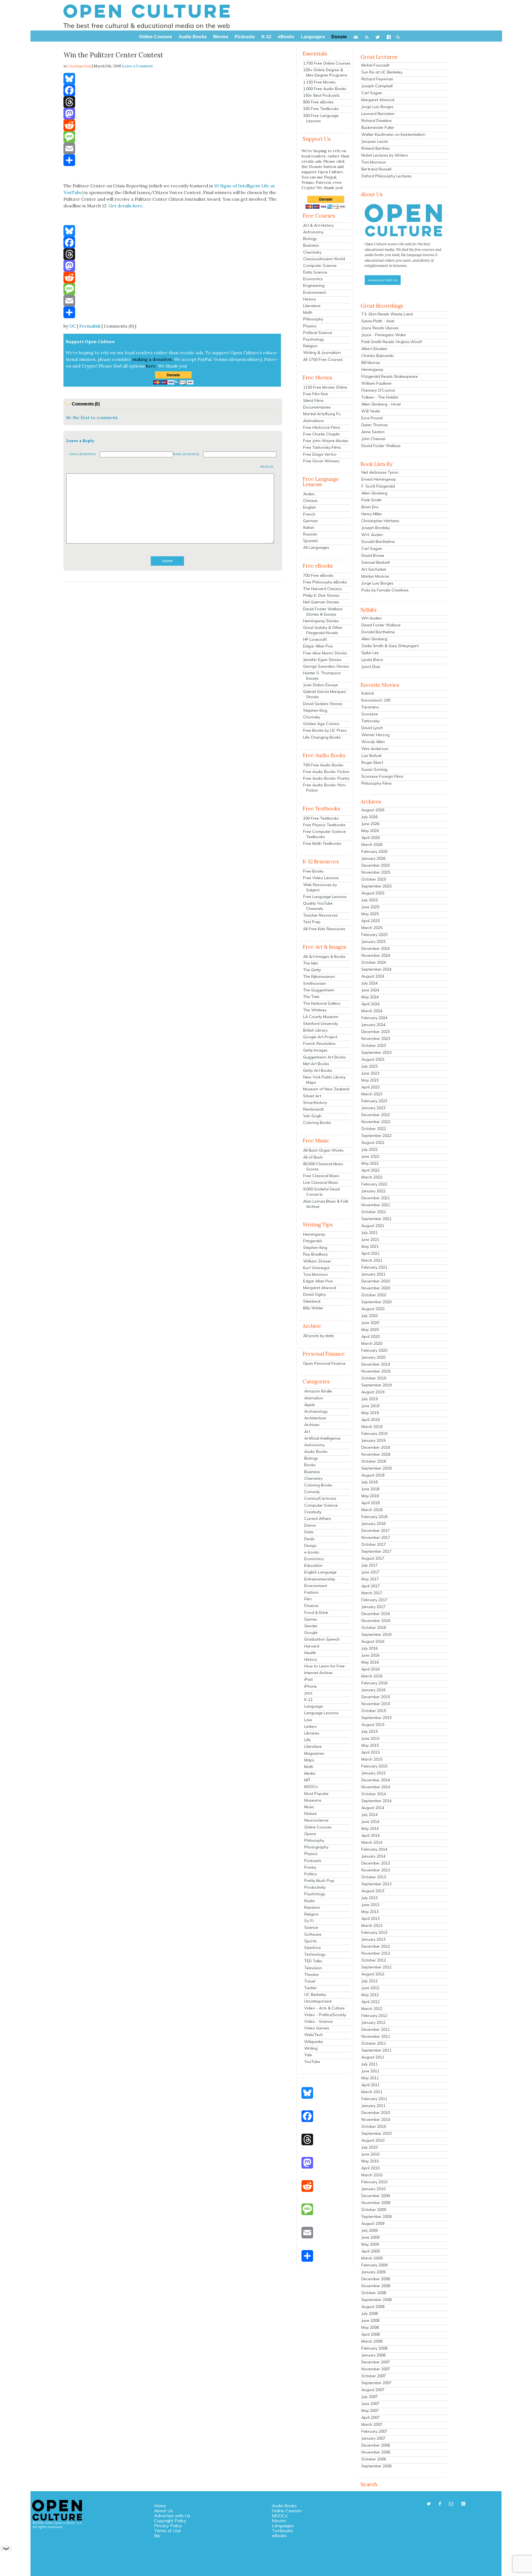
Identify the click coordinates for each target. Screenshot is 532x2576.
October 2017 (374, 1544)
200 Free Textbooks (321, 109)
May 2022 (370, 1163)
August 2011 (373, 2057)
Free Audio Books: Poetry (326, 778)
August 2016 (373, 1641)
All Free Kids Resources (324, 929)
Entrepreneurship (320, 1579)
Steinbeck (312, 1301)
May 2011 (370, 2078)
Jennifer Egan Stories (322, 660)
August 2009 (373, 2223)
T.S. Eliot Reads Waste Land (387, 314)
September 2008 (376, 2300)
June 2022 (370, 1156)
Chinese (310, 501)
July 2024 (369, 983)
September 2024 (376, 969)
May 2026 (370, 831)
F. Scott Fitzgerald (378, 486)
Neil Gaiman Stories (321, 602)
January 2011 (373, 2106)
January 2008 (373, 2355)
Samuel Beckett (376, 562)
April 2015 (370, 1752)
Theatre (311, 1975)
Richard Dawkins (377, 121)
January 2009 (373, 2272)
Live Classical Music (321, 1182)
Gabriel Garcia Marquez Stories (325, 694)
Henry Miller (372, 514)
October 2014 (374, 1794)
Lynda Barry (372, 660)
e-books (312, 1552)
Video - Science (319, 2021)
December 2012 (376, 1946)
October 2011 (374, 2043)
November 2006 (376, 2452)
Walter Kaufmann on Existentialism (393, 134)
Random (312, 1907)
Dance (310, 1525)
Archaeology (316, 1411)
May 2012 (370, 1995)
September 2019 (376, 1385)
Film (308, 1599)
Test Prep (312, 922)
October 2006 (374, 2459)
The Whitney (315, 1010)
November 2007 (376, 2369)
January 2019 (373, 1440)
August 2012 (373, 1974)
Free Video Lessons (321, 878)
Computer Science (320, 266)
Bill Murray (371, 363)
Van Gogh (312, 1116)
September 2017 (376, 1551)
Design (310, 1545)
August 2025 (373, 893)
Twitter (311, 1988)
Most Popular (316, 1794)
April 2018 (370, 1503)
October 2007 (374, 2376)
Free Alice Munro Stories (325, 653)
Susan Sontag (374, 769)
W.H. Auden (372, 535)
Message (267, 467)
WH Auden (371, 618)
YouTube (312, 2062)
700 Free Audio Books (323, 765)
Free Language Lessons (325, 897)
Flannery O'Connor (378, 390)
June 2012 (370, 1988)
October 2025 (374, 879)
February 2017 (374, 1600)
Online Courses (318, 1827)
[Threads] (173, 102)
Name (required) (186, 454)
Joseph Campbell (377, 86)
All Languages (316, 547)
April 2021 (370, 1253)
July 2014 (369, 1815)
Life (307, 1740)
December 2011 (376, 2029)
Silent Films (313, 401)
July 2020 (369, 1316)
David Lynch (372, 728)
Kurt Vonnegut (316, 1268)
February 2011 (374, 2099)
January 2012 (373, 2022)
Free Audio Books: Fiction (326, 772)
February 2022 (374, 1184)
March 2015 (372, 1759)
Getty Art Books (318, 1070)
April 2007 (370, 2417)
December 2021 (376, 1198)
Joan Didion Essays (321, 685)
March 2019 (372, 1427)
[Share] (173, 160)
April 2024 (370, 1004)
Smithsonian (314, 983)
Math (308, 312)
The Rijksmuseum (319, 976)
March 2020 (372, 1343)
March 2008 (372, 2341)
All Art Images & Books (324, 957)
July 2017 (369, 1565)
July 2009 (369, 2230)
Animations (314, 421)
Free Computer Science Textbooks (324, 834)
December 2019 (376, 1364)
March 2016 (372, 1676)
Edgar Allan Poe (318, 646)
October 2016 (374, 1628)
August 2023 (373, 1059)
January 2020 (373, 1357)
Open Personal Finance (324, 1363)
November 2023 (376, 1039)
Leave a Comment (137, 66)
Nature (310, 1814)
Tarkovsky (370, 721)
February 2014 (374, 1849)
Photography (316, 1847)
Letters (310, 1726)
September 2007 (376, 2383)
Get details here (126, 206)
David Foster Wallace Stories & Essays (323, 612)
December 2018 (376, 1447)
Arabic (309, 494)
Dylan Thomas (375, 425)
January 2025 (373, 942)
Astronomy (313, 232)
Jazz (308, 1693)
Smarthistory (315, 1103)
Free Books (313, 871)
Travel (310, 1981)
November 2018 (376, 1454)
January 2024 (373, 1025)
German (310, 521)
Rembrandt (313, 1109)
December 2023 (376, 1032)
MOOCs (311, 1787)
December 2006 (376, 2445)
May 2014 (370, 1828)
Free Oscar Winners (321, 461)
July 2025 (369, 900)
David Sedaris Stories (323, 704)
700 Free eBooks (318, 575)
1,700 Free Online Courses (327, 63)
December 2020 (376, 1281)
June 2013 (370, 1905)
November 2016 (376, 1621)
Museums (313, 1800)
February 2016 (374, 1683)
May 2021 (370, 1246)
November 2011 (376, 2036)
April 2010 (370, 2168)
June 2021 (370, 1239)
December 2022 (376, 1115)
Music (309, 1807)
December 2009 (376, 2196)
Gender (311, 1626)
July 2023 (369, 1066)
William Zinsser (317, 1261)
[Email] (173, 149)
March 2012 (372, 2009)
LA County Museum (321, 1017)
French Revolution (319, 1044)
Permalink (90, 326)
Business (311, 245)
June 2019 (370, 1406)
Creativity (313, 1512)
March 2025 (372, 928)
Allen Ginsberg (374, 493)
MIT (307, 1780)
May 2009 (370, 2244)
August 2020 (373, 1309)
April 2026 (370, 838)
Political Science (318, 333)
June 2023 (370, 1073)
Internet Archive (318, 1673)
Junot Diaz (371, 667)
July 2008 (369, 2314)
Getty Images (315, 1050)
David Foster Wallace (381, 446)
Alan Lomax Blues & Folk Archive (326, 1204)
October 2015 (374, 1711)
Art (307, 1432)
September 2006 (376, 2466)
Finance (311, 1606)
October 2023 (374, 1045)
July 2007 (369, 2397)
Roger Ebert (372, 762)
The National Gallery (322, 1003)
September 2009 (376, 2217)
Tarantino (370, 707)
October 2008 (374, 2293)
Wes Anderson (375, 749)
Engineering (314, 285)
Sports (310, 1941)
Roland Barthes (376, 148)
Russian (310, 534)
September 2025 (376, 886)
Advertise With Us (383, 280)
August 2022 (373, 1142)
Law (308, 1720)
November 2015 (376, 1704)
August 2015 (373, 1725)
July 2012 (369, 1981)
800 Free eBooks (318, 102)
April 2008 (370, 2334)
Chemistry (312, 252)
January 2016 (373, 1690)
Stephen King (315, 710)
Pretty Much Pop (319, 1881)
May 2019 (370, 1413)
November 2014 (376, 1787)
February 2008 (374, 2348)
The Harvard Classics (323, 589)
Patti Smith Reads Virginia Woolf (392, 342)
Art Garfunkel (374, 569)
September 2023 (376, 1052)
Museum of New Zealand (326, 1089)
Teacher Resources (320, 915)
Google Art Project (320, 1037)
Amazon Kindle (318, 1391)
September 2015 (376, 1718)
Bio (157, 2536)
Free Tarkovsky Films (322, 447)
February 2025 (374, 935)
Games (311, 1619)
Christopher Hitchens (380, 521)
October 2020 (374, 1295)
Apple (310, 1405)
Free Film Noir (316, 394)
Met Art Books (316, 1064)
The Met (310, 963)
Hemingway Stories (321, 621)
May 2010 (370, 2161)
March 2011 (372, 2092)
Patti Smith (371, 500)
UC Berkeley (315, 1995)
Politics (311, 1874)
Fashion (311, 1592)
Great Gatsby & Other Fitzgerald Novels (323, 630)
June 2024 (370, 990)
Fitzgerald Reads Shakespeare (390, 376)
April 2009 (370, 2251)
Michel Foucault (375, 65)
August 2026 (373, 810)
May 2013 (370, 1912)
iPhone (310, 1686)
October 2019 (374, 1378)
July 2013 (369, 1898)
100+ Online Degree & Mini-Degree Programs (325, 72)
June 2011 (370, 2071)
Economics (313, 279)
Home (160, 2506)
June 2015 (370, 1738)
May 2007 (370, 2411)
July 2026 (369, 817)
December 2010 (376, 2113)
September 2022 (376, 1136)
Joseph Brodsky (376, 528)
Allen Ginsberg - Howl (381, 404)
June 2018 (370, 1489)
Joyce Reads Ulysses (380, 328)
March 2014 (372, 1842)
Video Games (317, 2028)
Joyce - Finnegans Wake (384, 335)
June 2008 (370, 2320)
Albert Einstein (374, 349)
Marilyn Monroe (375, 576)
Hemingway (314, 1234)
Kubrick (368, 693)
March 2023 (372, 1094)
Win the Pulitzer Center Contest (113, 55)
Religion (310, 346)
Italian (309, 527)
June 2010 (370, 2154)
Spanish (310, 541)
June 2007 (370, 2404)
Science (311, 1927)
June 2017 (370, 1572)
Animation (314, 1398)
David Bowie (373, 555)
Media (310, 1773)
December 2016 (376, 1614)
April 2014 (370, 1835)
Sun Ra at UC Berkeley (382, 72)
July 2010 (369, 2147)
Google (311, 1633)
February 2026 (374, 851)
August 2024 (373, 976)
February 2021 (374, 1267)
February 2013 (374, 1932)
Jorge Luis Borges (377, 107)
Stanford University (321, 1024)
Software (313, 1934)
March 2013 (372, 1925)
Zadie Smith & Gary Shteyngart (390, 646)
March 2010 (372, 2175)
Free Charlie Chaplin (322, 434)
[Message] (173, 137)
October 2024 (374, 962)
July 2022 (369, 1149)
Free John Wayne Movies (326, 441)
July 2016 (369, 1648)
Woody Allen (373, 742)
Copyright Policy (170, 2521)
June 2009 (370, 2237)
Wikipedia (314, 2042)
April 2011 (370, 2085)
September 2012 (376, 1967)
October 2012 (374, 1960)
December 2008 (376, 2279)
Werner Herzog (375, 735)
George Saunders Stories (326, 666)
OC (73, 326)
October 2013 (374, 1877)
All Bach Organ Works (323, 1150)
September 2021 (376, 1219)
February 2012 (374, 2016)
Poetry (310, 1867)
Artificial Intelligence (322, 1438)
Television (313, 1968)
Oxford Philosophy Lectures (386, 176)
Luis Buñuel (371, 756)
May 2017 (370, 1579)
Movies (279, 2521)
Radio (310, 1901)
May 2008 (370, 2327)
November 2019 (376, 1371)
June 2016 (370, 1655)
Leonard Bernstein (378, 114)
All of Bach (313, 1157)
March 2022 (372, 1177)
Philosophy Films (377, 783)
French (309, 514)
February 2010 (374, 2182)
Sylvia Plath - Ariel (378, 321)
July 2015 (369, 1731)
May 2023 (370, 1080)
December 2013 (376, 1863)
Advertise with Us (172, 2516)
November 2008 (376, 2286)
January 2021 (373, 1274)
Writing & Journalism (322, 353)
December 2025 (376, 865)
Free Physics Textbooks (324, 825)
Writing (311, 2048)
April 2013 (370, 1919)
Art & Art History (318, 225)
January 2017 (373, 1607)
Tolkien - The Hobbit (380, 397)
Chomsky (312, 717)
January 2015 (373, 1773)
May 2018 (370, 1496)
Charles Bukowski (377, 356)
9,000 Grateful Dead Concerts (321, 1192)
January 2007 (373, 2438)
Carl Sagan (372, 93)
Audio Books (316, 1452)
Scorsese (370, 714)
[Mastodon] (173, 114)
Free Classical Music (321, 1176)
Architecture (315, 1418)
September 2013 (376, 1884)
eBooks (279, 2536)
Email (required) (83, 454)
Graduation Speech (322, 1639)
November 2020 (376, 1288)
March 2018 (372, 1510)
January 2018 (373, 1524)
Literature (312, 306)
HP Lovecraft (315, 639)
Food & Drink (316, 1613)
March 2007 (372, 2424)
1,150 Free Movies (319, 82)
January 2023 (373, 1108)
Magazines (314, 1753)
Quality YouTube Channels (318, 906)
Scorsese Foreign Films (382, 776)
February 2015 (374, 1766)
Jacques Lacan (375, 141)
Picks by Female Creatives (385, 590)
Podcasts (313, 1861)
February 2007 (374, 2431)
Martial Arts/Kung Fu (322, 414)
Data (309, 1532)
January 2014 (373, 1856)
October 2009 (374, 2210)
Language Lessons (321, 1713)
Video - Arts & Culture (324, 2008)
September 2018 (376, 1468)
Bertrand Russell (376, 169)
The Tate (311, 997)
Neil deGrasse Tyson (380, 472)
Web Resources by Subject (320, 887)
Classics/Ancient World (324, 259)
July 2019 (369, 1399)
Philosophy (313, 319)
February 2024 (374, 1018)
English (310, 507)
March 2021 (372, 1260)
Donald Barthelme (378, 542)
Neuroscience (316, 1820)
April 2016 (370, 1669)
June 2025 (370, 907)
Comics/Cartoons (320, 1498)
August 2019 (373, 1392)
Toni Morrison (315, 1274)
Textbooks (282, 2531)
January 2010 (373, 2189)
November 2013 (376, 1870)
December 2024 (376, 948)
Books (310, 1465)
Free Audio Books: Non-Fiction (325, 788)
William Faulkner (377, 383)
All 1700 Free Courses (323, 359)
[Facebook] (173, 90)
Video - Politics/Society (325, 2015)
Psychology (314, 339)
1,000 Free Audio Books (325, 89)
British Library (315, 1030)
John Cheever (374, 439)
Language (314, 1706)
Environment (314, 292)
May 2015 (370, 1745)
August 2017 (373, 1558)
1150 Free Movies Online (325, 387)
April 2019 (370, 1420)
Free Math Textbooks (322, 843)
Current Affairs (318, 1519)
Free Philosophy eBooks (325, 582)
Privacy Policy (168, 2526)
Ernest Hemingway (378, 479)
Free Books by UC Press (325, 730)
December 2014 (376, 1780)
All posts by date (319, 1336)
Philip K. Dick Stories (321, 595)
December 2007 (376, 2362)
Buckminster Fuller (378, 127)
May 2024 (370, 997)
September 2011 (376, 2050)
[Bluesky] (173, 79)
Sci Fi (309, 1921)
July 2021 (369, 1233)
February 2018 (374, 1517)
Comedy (312, 1492)
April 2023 (370, 1087)
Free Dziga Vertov (320, 454)
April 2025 (370, 921)
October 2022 (374, 1129)
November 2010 (376, 2120)
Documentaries (317, 407)
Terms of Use (167, 2531)
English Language (320, 1572)
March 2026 (372, 845)
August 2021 (373, 1226)
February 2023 (374, 1101)
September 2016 (376, 1634)
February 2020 (374, 1350)
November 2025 (376, 872)
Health (310, 1653)
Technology (315, 1954)
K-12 (308, 1700)
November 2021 (376, 1205)
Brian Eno (370, 507)
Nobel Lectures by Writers (385, 155)
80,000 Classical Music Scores (323, 1166)
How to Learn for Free (324, 1666)
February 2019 (374, 1434)
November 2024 (376, 955)
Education (313, 1565)
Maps (309, 1760)
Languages (283, 2526)
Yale (308, 2055)
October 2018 (374, 1461)
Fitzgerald (312, 1241)
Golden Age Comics (321, 724)
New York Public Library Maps (324, 1080)
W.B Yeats (371, 411)
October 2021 (374, 1212)
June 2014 (370, 1822)
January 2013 (373, 1939)
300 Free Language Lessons (321, 118)
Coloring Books (317, 1123)
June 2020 (370, 1323)
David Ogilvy (314, 1294)
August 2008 (373, 2307)
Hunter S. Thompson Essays (322, 676)
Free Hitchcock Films (322, 427)
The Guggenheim (319, 990)
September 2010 (376, 2133)
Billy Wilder (313, 1308)
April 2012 (370, 2002)
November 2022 (376, 1122)
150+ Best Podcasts (321, 95)
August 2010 (373, 2140)
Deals (309, 1539)
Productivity (315, 1887)
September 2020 (376, 1302)
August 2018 (373, 1475)
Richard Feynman (377, 79)
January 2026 (373, 858)
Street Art (312, 1096)
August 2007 (373, 2390)
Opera (310, 1834)
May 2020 (370, 1330)
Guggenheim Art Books (324, 1057)
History (310, 299)
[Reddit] (173, 125)
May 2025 (370, 914)
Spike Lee (370, 653)
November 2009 (376, 2203)
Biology (310, 239)
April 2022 (370, 1170)
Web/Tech (314, 2035)
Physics (310, 326)
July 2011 (369, 2064)
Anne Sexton (373, 432)
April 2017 (370, 1586)
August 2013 (373, 1891)
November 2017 (376, 1537)
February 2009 (374, 2265)
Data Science (315, 272)
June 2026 (370, 824)
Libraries (312, 1733)
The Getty (312, 970)
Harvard (312, 1646)
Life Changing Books (322, 737)
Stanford (312, 1948)
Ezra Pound (372, 418)
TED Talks (313, 1961)
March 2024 (372, 1011)
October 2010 (374, 2126)
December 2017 (376, 1531)
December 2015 (376, 1697)
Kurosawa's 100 (376, 700)
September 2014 (376, 1801)
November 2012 (376, 1953)
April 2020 (370, 1337)
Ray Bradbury (315, 1254)
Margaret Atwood (320, 1288)
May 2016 (370, 1662)
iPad (308, 1679)
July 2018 (369, 1482)
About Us (163, 2511)
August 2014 (373, 1808)
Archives (312, 1425)
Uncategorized (318, 2001)
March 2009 (372, 2258)
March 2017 (372, 1593)
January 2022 (373, 1191)
